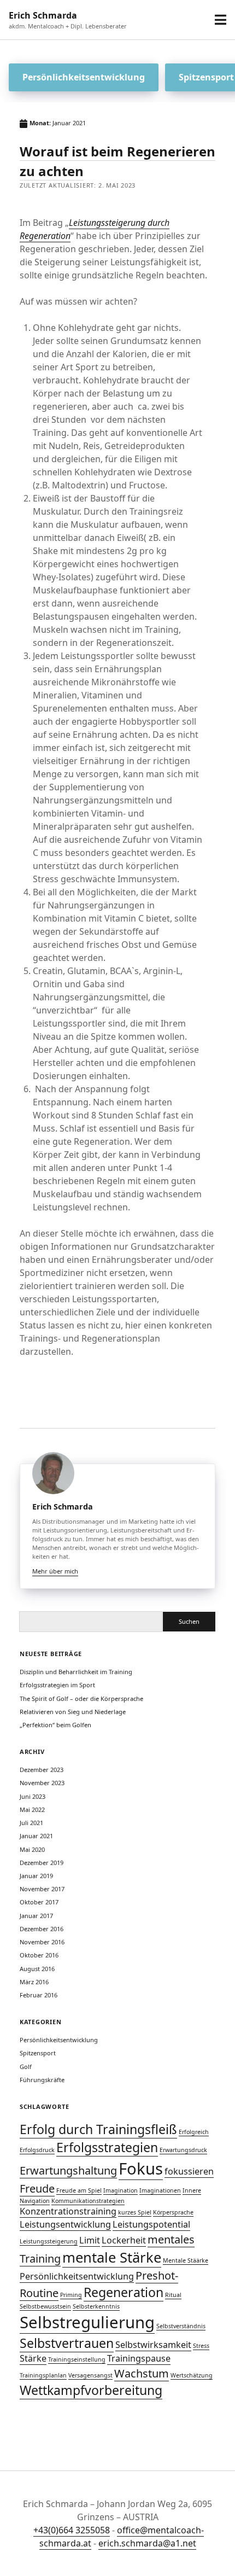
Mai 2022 (32, 1809)
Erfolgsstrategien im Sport (57, 1685)
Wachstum (142, 2373)
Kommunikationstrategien (88, 2201)
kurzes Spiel (135, 2212)
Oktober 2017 (39, 1902)
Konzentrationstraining (68, 2211)
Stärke (33, 2358)
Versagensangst (90, 2375)
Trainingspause (139, 2358)
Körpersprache (173, 2212)
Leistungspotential (151, 2224)
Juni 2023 (33, 1796)
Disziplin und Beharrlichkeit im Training (76, 1672)
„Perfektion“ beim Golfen (55, 1725)
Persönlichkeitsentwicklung (84, 77)
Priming (71, 2295)
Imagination (121, 2190)
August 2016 (37, 1969)
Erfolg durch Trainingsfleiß (98, 2129)
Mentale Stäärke (186, 2260)
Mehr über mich (55, 1571)
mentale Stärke (112, 2257)
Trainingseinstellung (77, 2359)
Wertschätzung (192, 2375)
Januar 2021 (36, 1836)
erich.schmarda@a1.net (147, 2543)
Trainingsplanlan (43, 2375)
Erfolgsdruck (37, 2150)
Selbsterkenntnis (96, 2306)
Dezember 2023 (42, 1770)
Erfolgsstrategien (107, 2147)
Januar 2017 (36, 1916)
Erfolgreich (194, 2132)
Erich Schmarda (43, 15)
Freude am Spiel (79, 2190)
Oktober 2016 (39, 1955)
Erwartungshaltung (68, 2170)
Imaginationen (160, 2190)
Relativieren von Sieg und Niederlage (73, 1712)
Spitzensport (38, 2053)
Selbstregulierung (87, 2322)
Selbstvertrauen (67, 2343)
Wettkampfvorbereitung (91, 2390)
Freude (37, 2189)
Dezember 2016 (42, 1929)
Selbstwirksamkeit (153, 2345)
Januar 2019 (36, 1876)
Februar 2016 (39, 1995)
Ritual (173, 2295)
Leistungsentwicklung (65, 2224)
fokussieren (189, 2171)
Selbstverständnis (181, 2326)
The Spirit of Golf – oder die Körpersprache (81, 1698)
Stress (201, 2346)
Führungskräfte (42, 2080)
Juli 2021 (31, 1823)
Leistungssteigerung (49, 2241)
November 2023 (42, 1783)
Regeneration (124, 2292)
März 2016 (34, 1982)
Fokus (141, 2169)
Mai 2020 (32, 1849)
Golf (26, 2067)
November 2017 (42, 1889)
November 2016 (42, 1942)
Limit (90, 2240)
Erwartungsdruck (183, 2150)
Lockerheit (124, 2240)
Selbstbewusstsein (45, 2306)
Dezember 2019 (42, 1863)
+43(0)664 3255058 (72, 2530)
